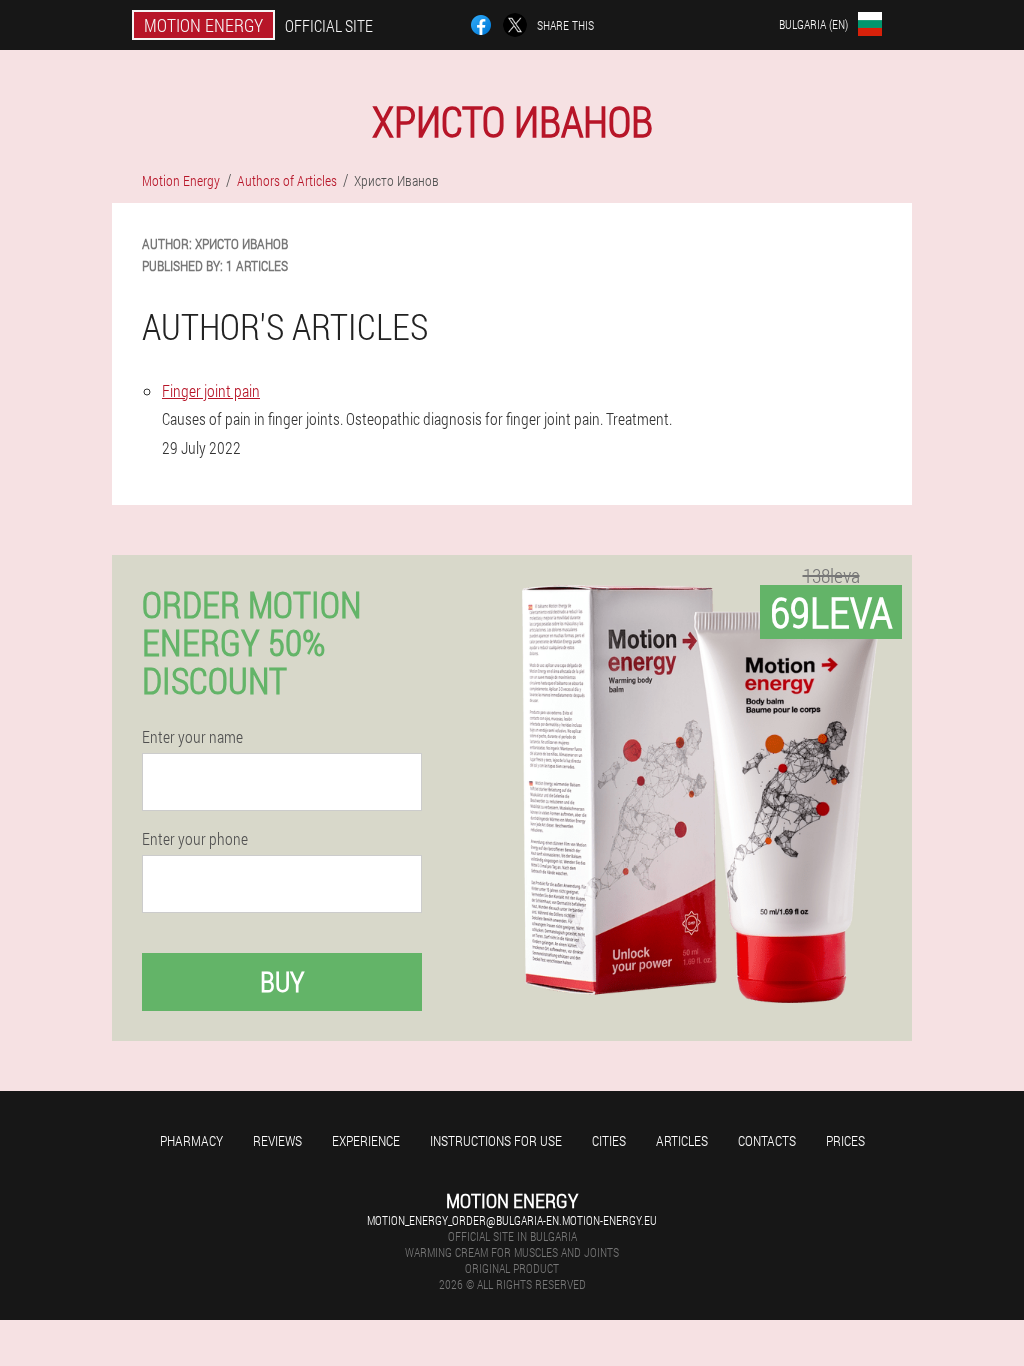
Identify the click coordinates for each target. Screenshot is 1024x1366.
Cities (609, 1140)
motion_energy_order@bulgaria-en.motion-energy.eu (512, 1220)
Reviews (277, 1140)
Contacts (767, 1140)
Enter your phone (195, 839)
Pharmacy (191, 1140)
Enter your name (192, 737)
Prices (845, 1140)
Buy (282, 981)
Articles (682, 1140)
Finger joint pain (211, 390)
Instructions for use (496, 1140)
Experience (366, 1140)
